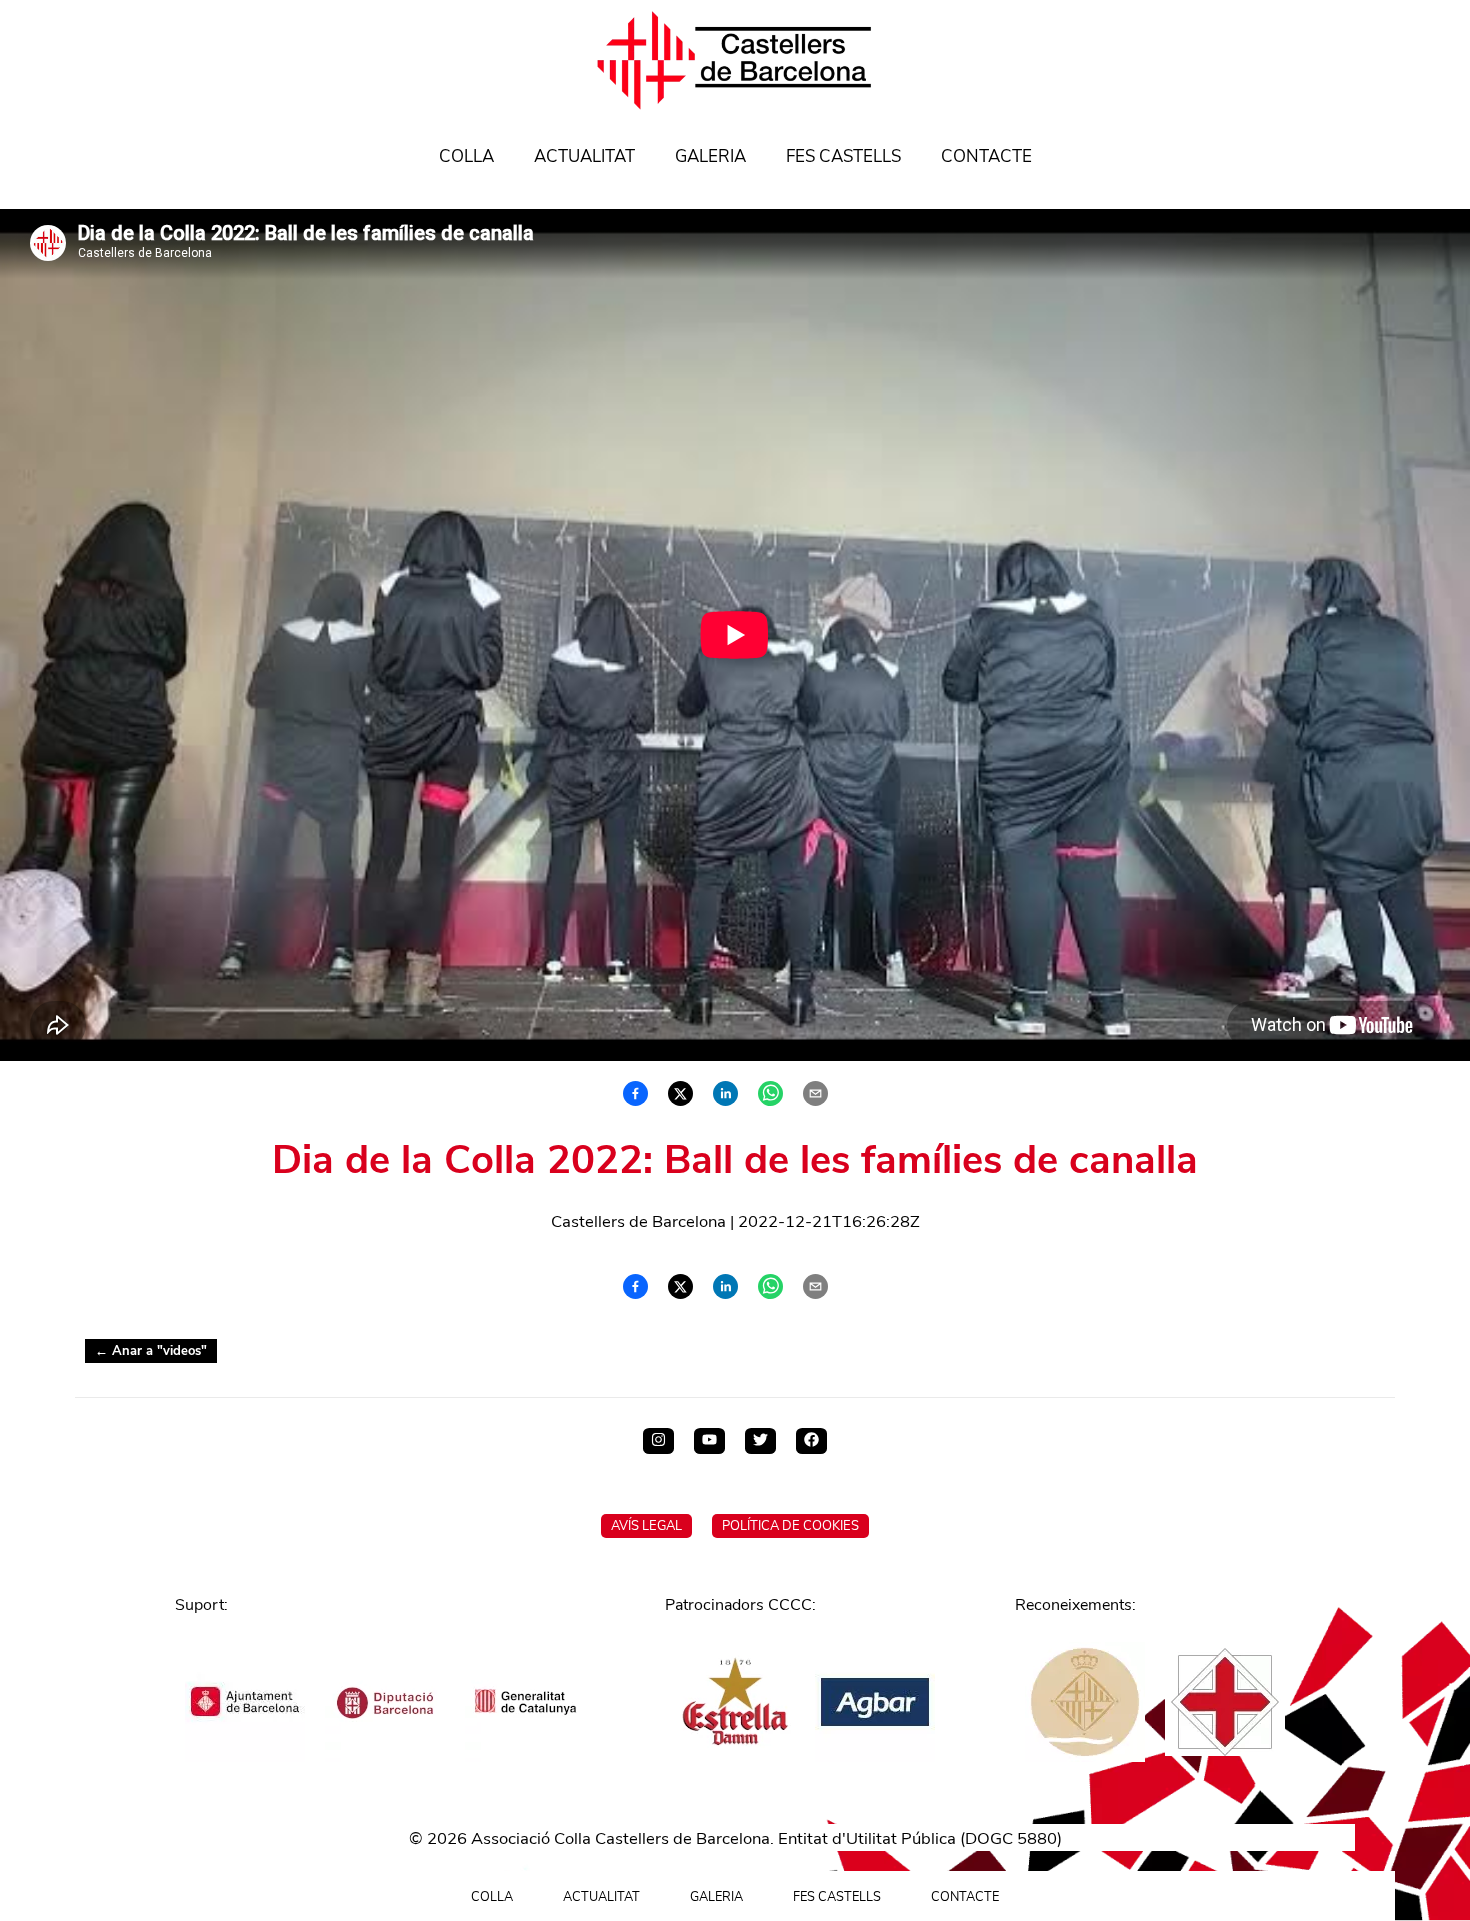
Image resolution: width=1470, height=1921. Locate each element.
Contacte (986, 156)
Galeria (710, 156)
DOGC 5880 (1011, 1838)
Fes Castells (843, 156)
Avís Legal (646, 1526)
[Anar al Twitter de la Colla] (760, 1441)
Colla (466, 156)
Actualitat (584, 156)
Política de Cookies (790, 1526)
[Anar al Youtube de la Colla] (709, 1441)
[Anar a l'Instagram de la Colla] (658, 1441)
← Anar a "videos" (151, 1351)
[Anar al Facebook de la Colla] (811, 1441)
